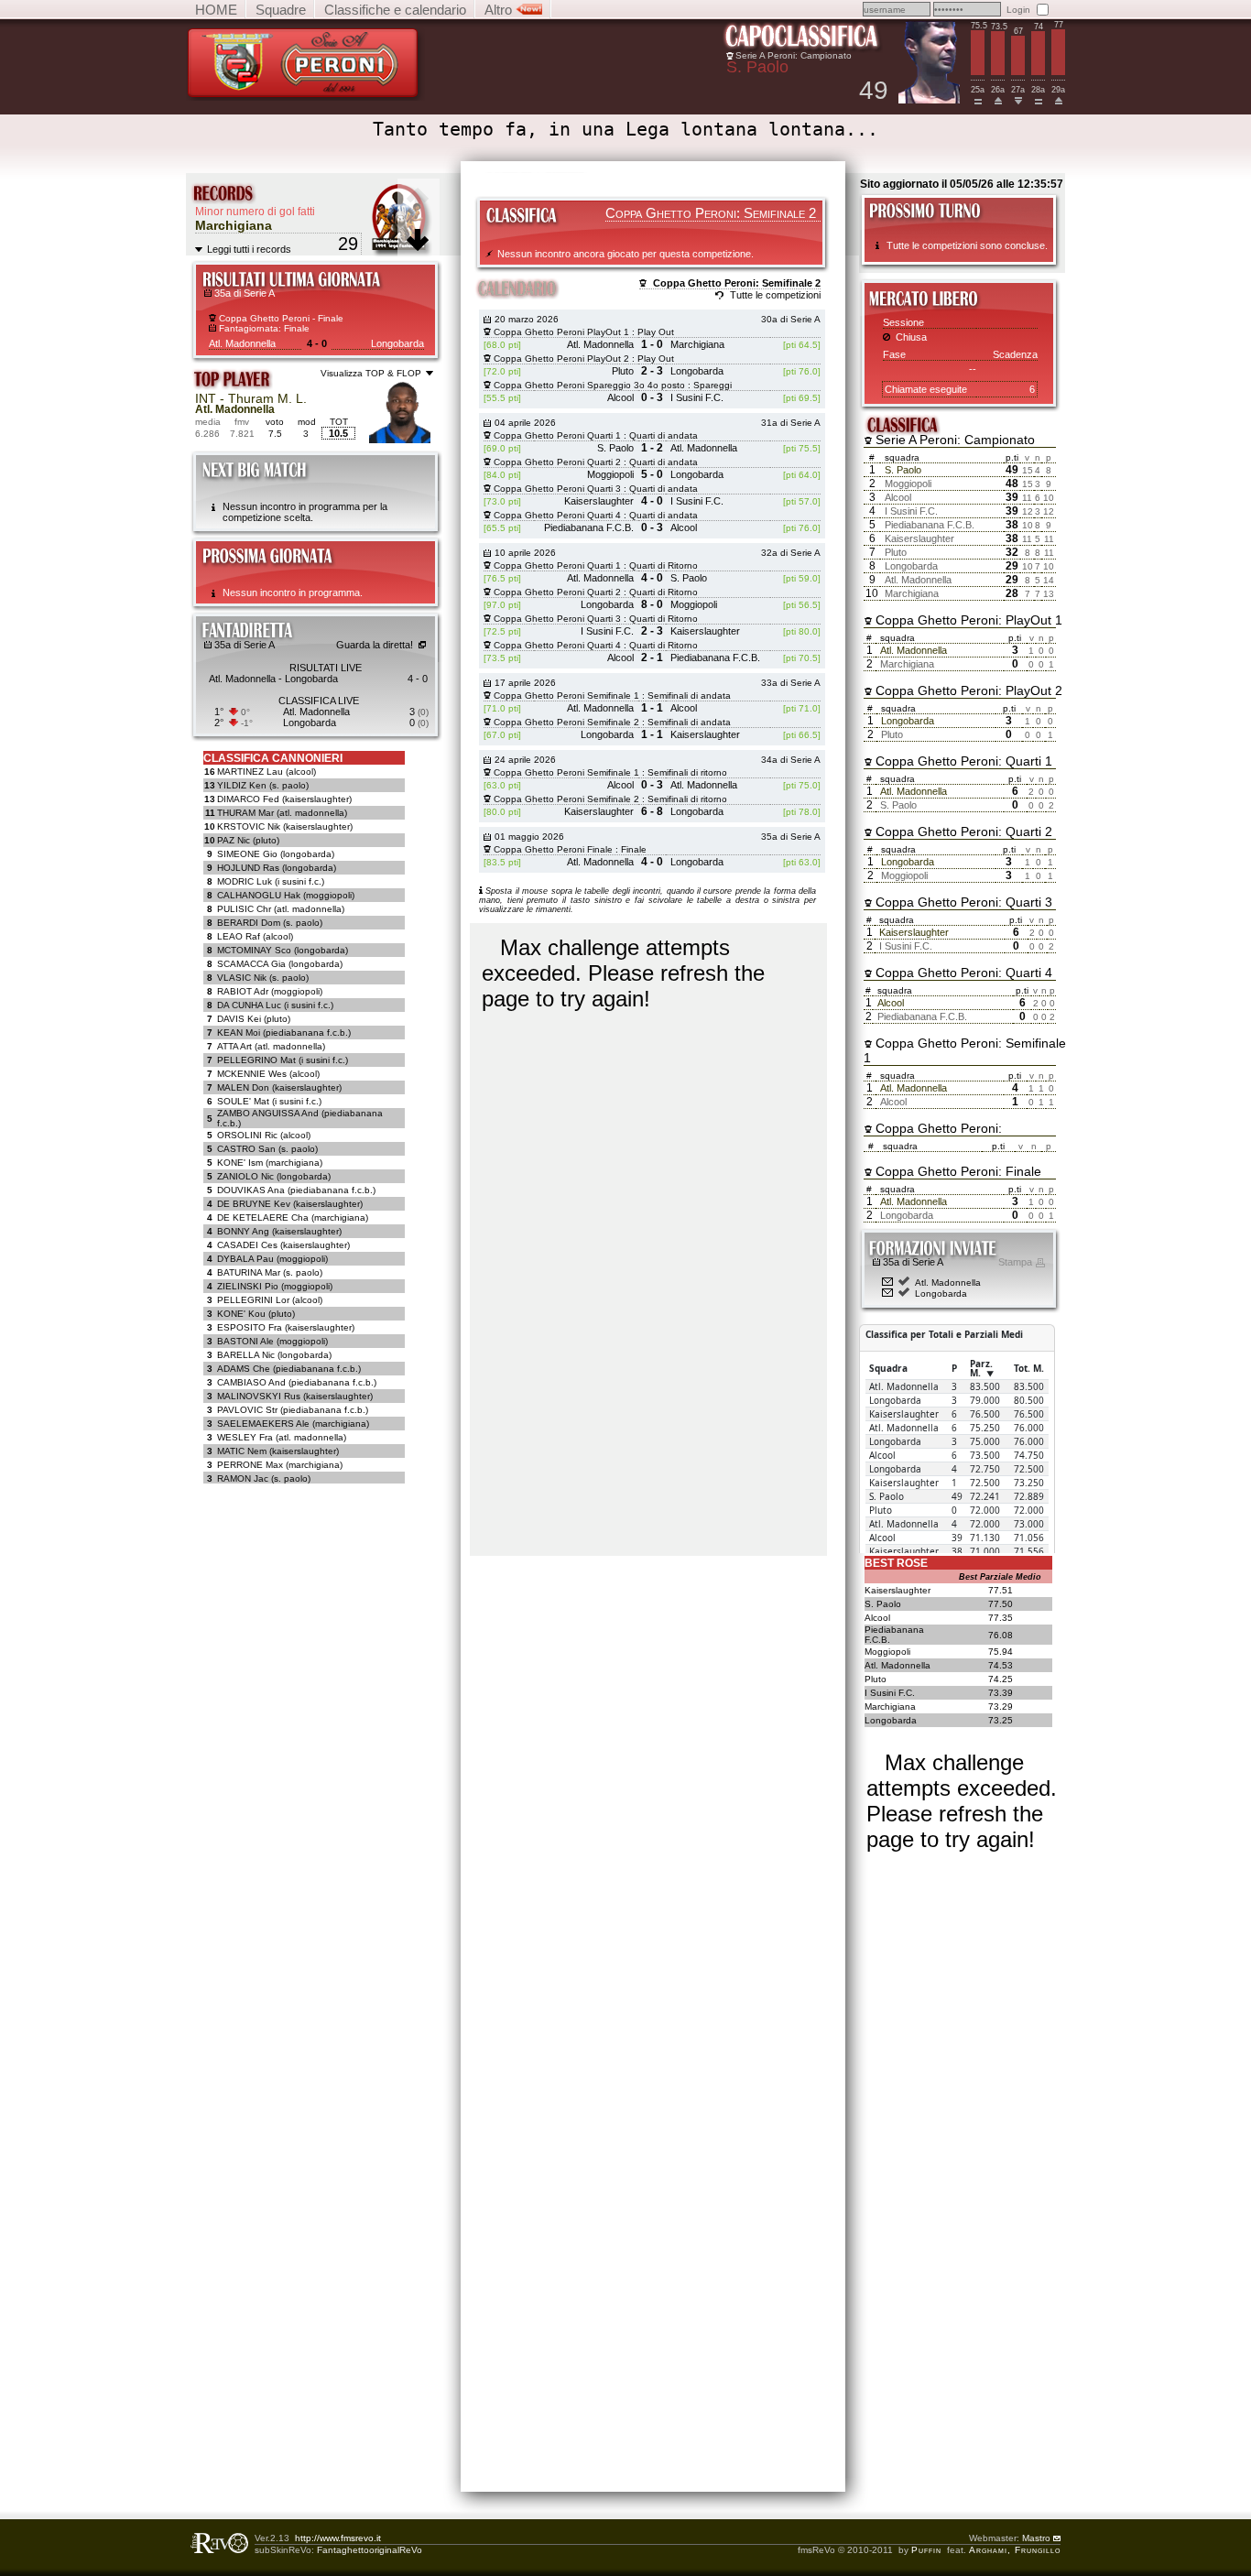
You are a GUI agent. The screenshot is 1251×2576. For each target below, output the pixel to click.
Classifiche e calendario (395, 10)
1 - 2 (652, 448)
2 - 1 (652, 658)
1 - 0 (652, 344)
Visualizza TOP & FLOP (371, 373)
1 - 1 (652, 708)
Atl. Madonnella (948, 1283)
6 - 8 (652, 811)
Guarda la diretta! (375, 645)
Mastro (1038, 2538)
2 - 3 (652, 371)
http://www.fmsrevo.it (338, 2538)
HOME (216, 10)
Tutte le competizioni (775, 295)
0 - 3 (652, 397)
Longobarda (941, 1293)
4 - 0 (317, 343)
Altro (500, 10)
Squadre (281, 10)
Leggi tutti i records (249, 249)
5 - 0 (652, 474)
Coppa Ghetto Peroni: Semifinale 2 (737, 283)
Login (1018, 10)
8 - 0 (652, 604)
